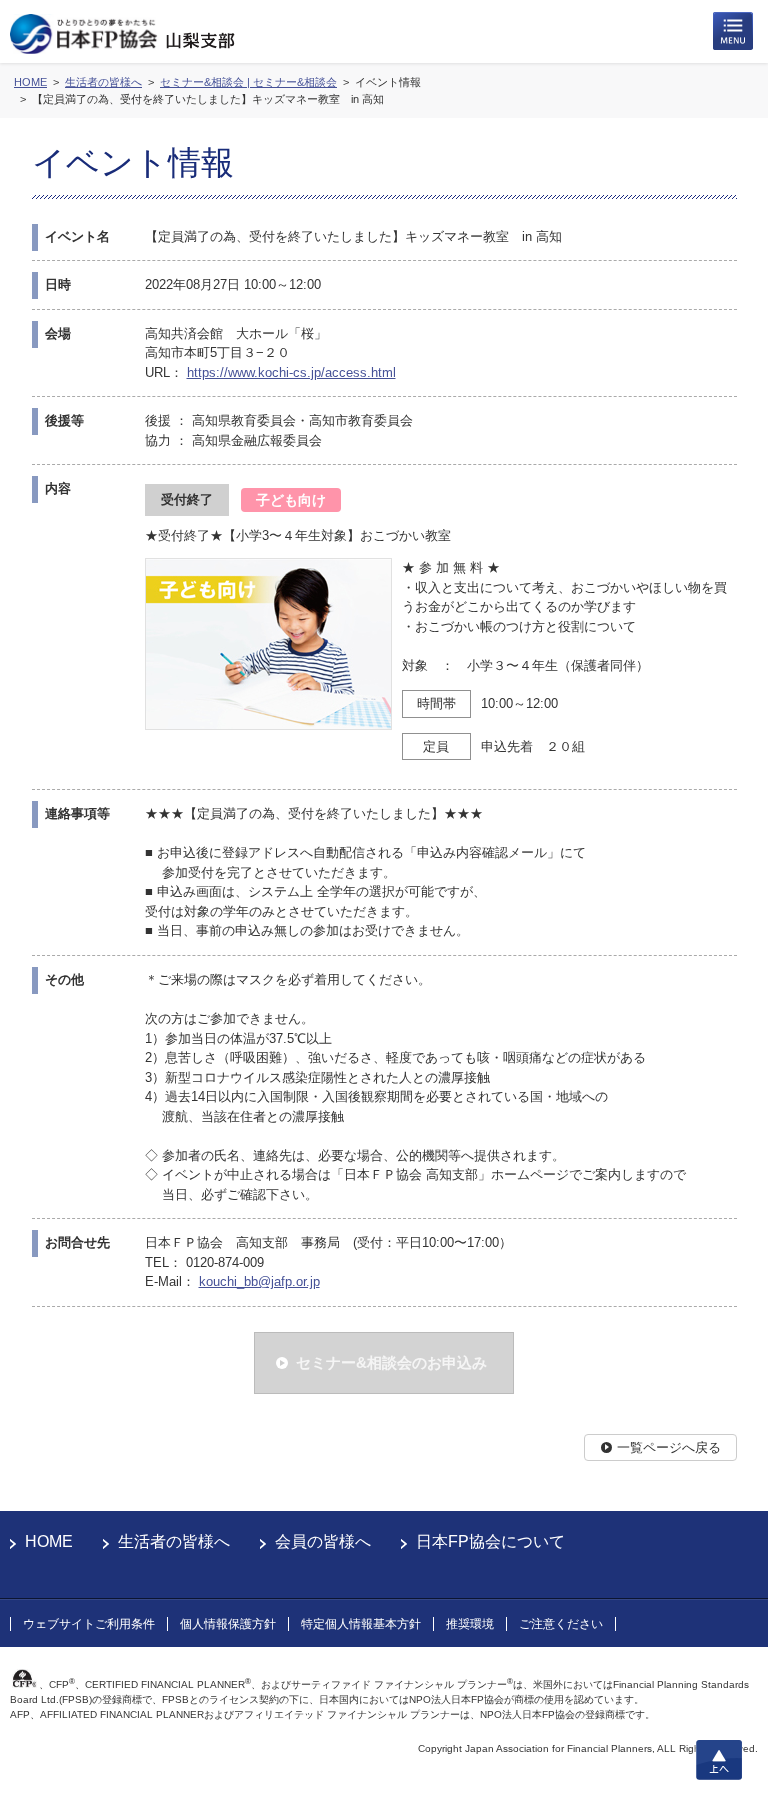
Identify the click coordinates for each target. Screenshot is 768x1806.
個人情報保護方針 (228, 1624)
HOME (49, 1541)
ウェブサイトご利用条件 (89, 1624)
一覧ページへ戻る (669, 1447)
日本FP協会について (490, 1541)
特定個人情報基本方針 (361, 1624)
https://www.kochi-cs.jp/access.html (291, 372)
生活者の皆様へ (174, 1541)
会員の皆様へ (323, 1541)
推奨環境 (470, 1624)
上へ (719, 1760)
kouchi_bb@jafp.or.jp (259, 1281)
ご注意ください (561, 1624)
